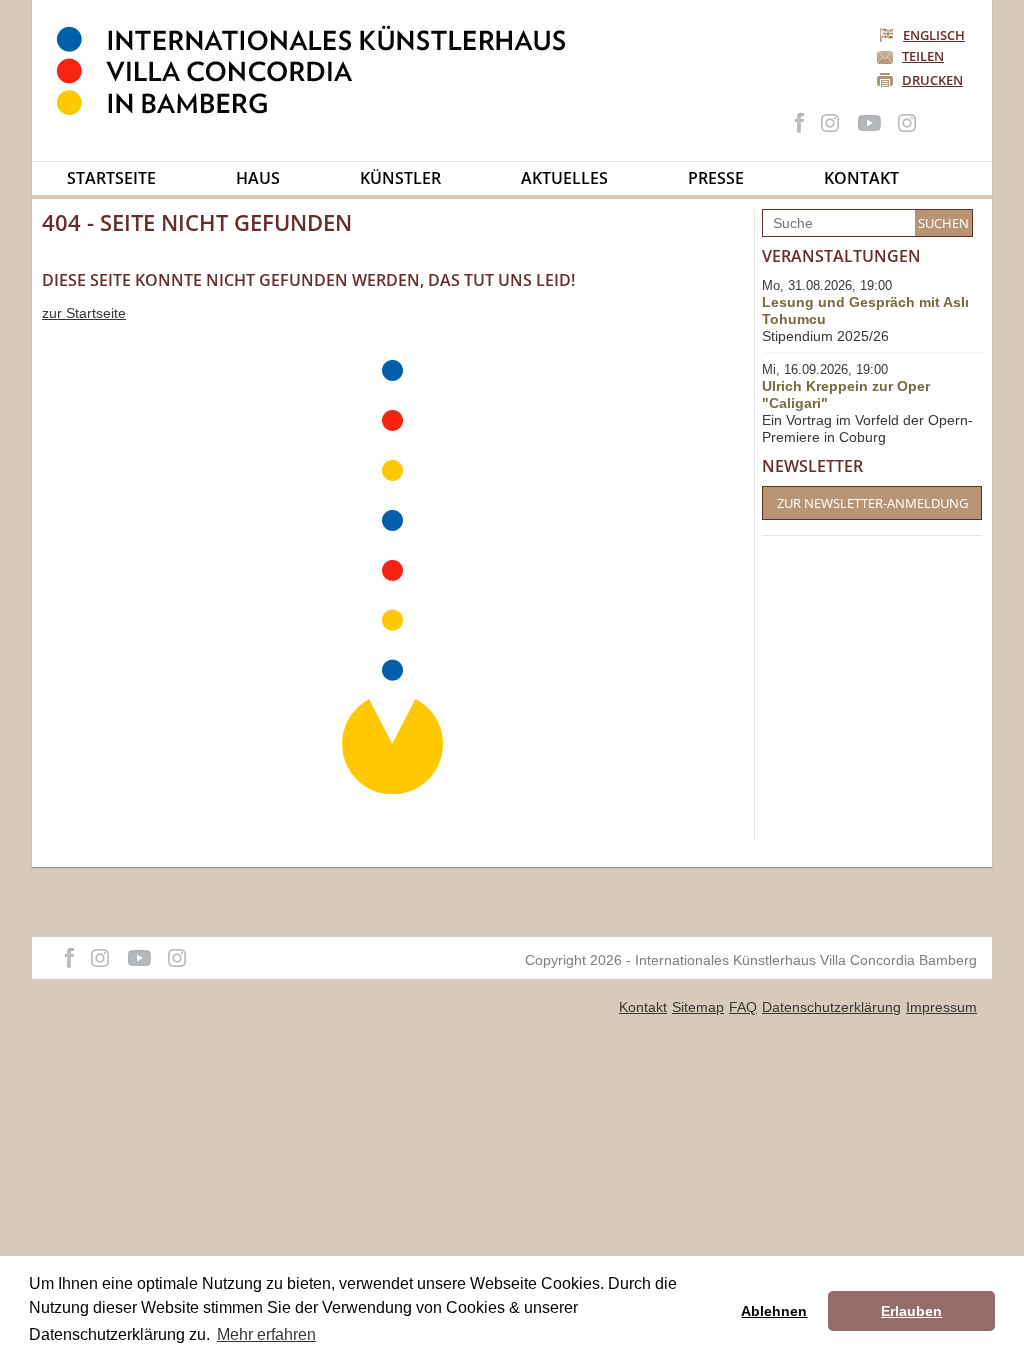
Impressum (941, 1007)
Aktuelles (564, 178)
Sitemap (698, 1007)
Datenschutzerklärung (831, 1007)
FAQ (743, 1007)
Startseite (111, 178)
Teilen (923, 56)
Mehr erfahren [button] (266, 1334)
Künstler (400, 178)
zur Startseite (84, 313)
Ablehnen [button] (774, 1311)
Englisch (934, 35)
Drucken (932, 80)
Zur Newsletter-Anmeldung (872, 503)
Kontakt (861, 178)
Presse (716, 178)
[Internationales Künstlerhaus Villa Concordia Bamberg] (321, 111)
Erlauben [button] (911, 1311)
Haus (258, 178)
